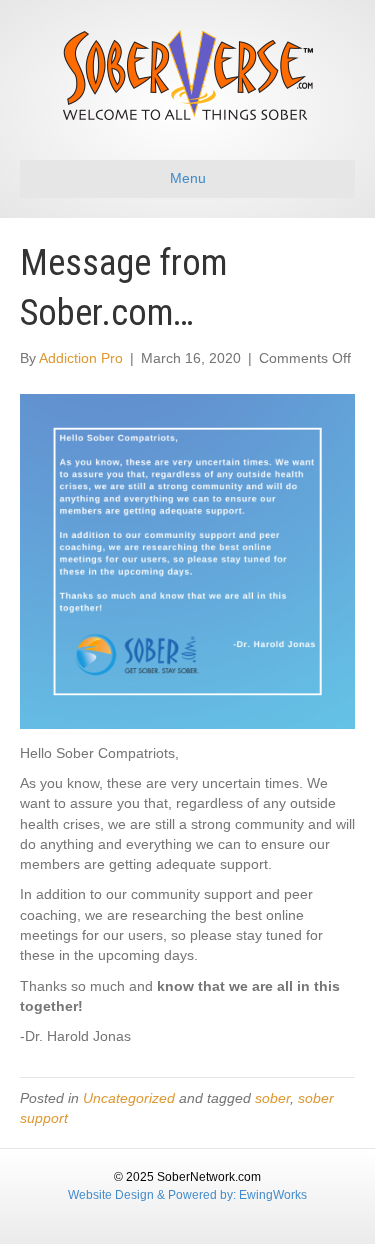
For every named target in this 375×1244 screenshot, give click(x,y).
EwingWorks (273, 1195)
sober (272, 1098)
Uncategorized (129, 1098)
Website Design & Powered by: (153, 1195)
